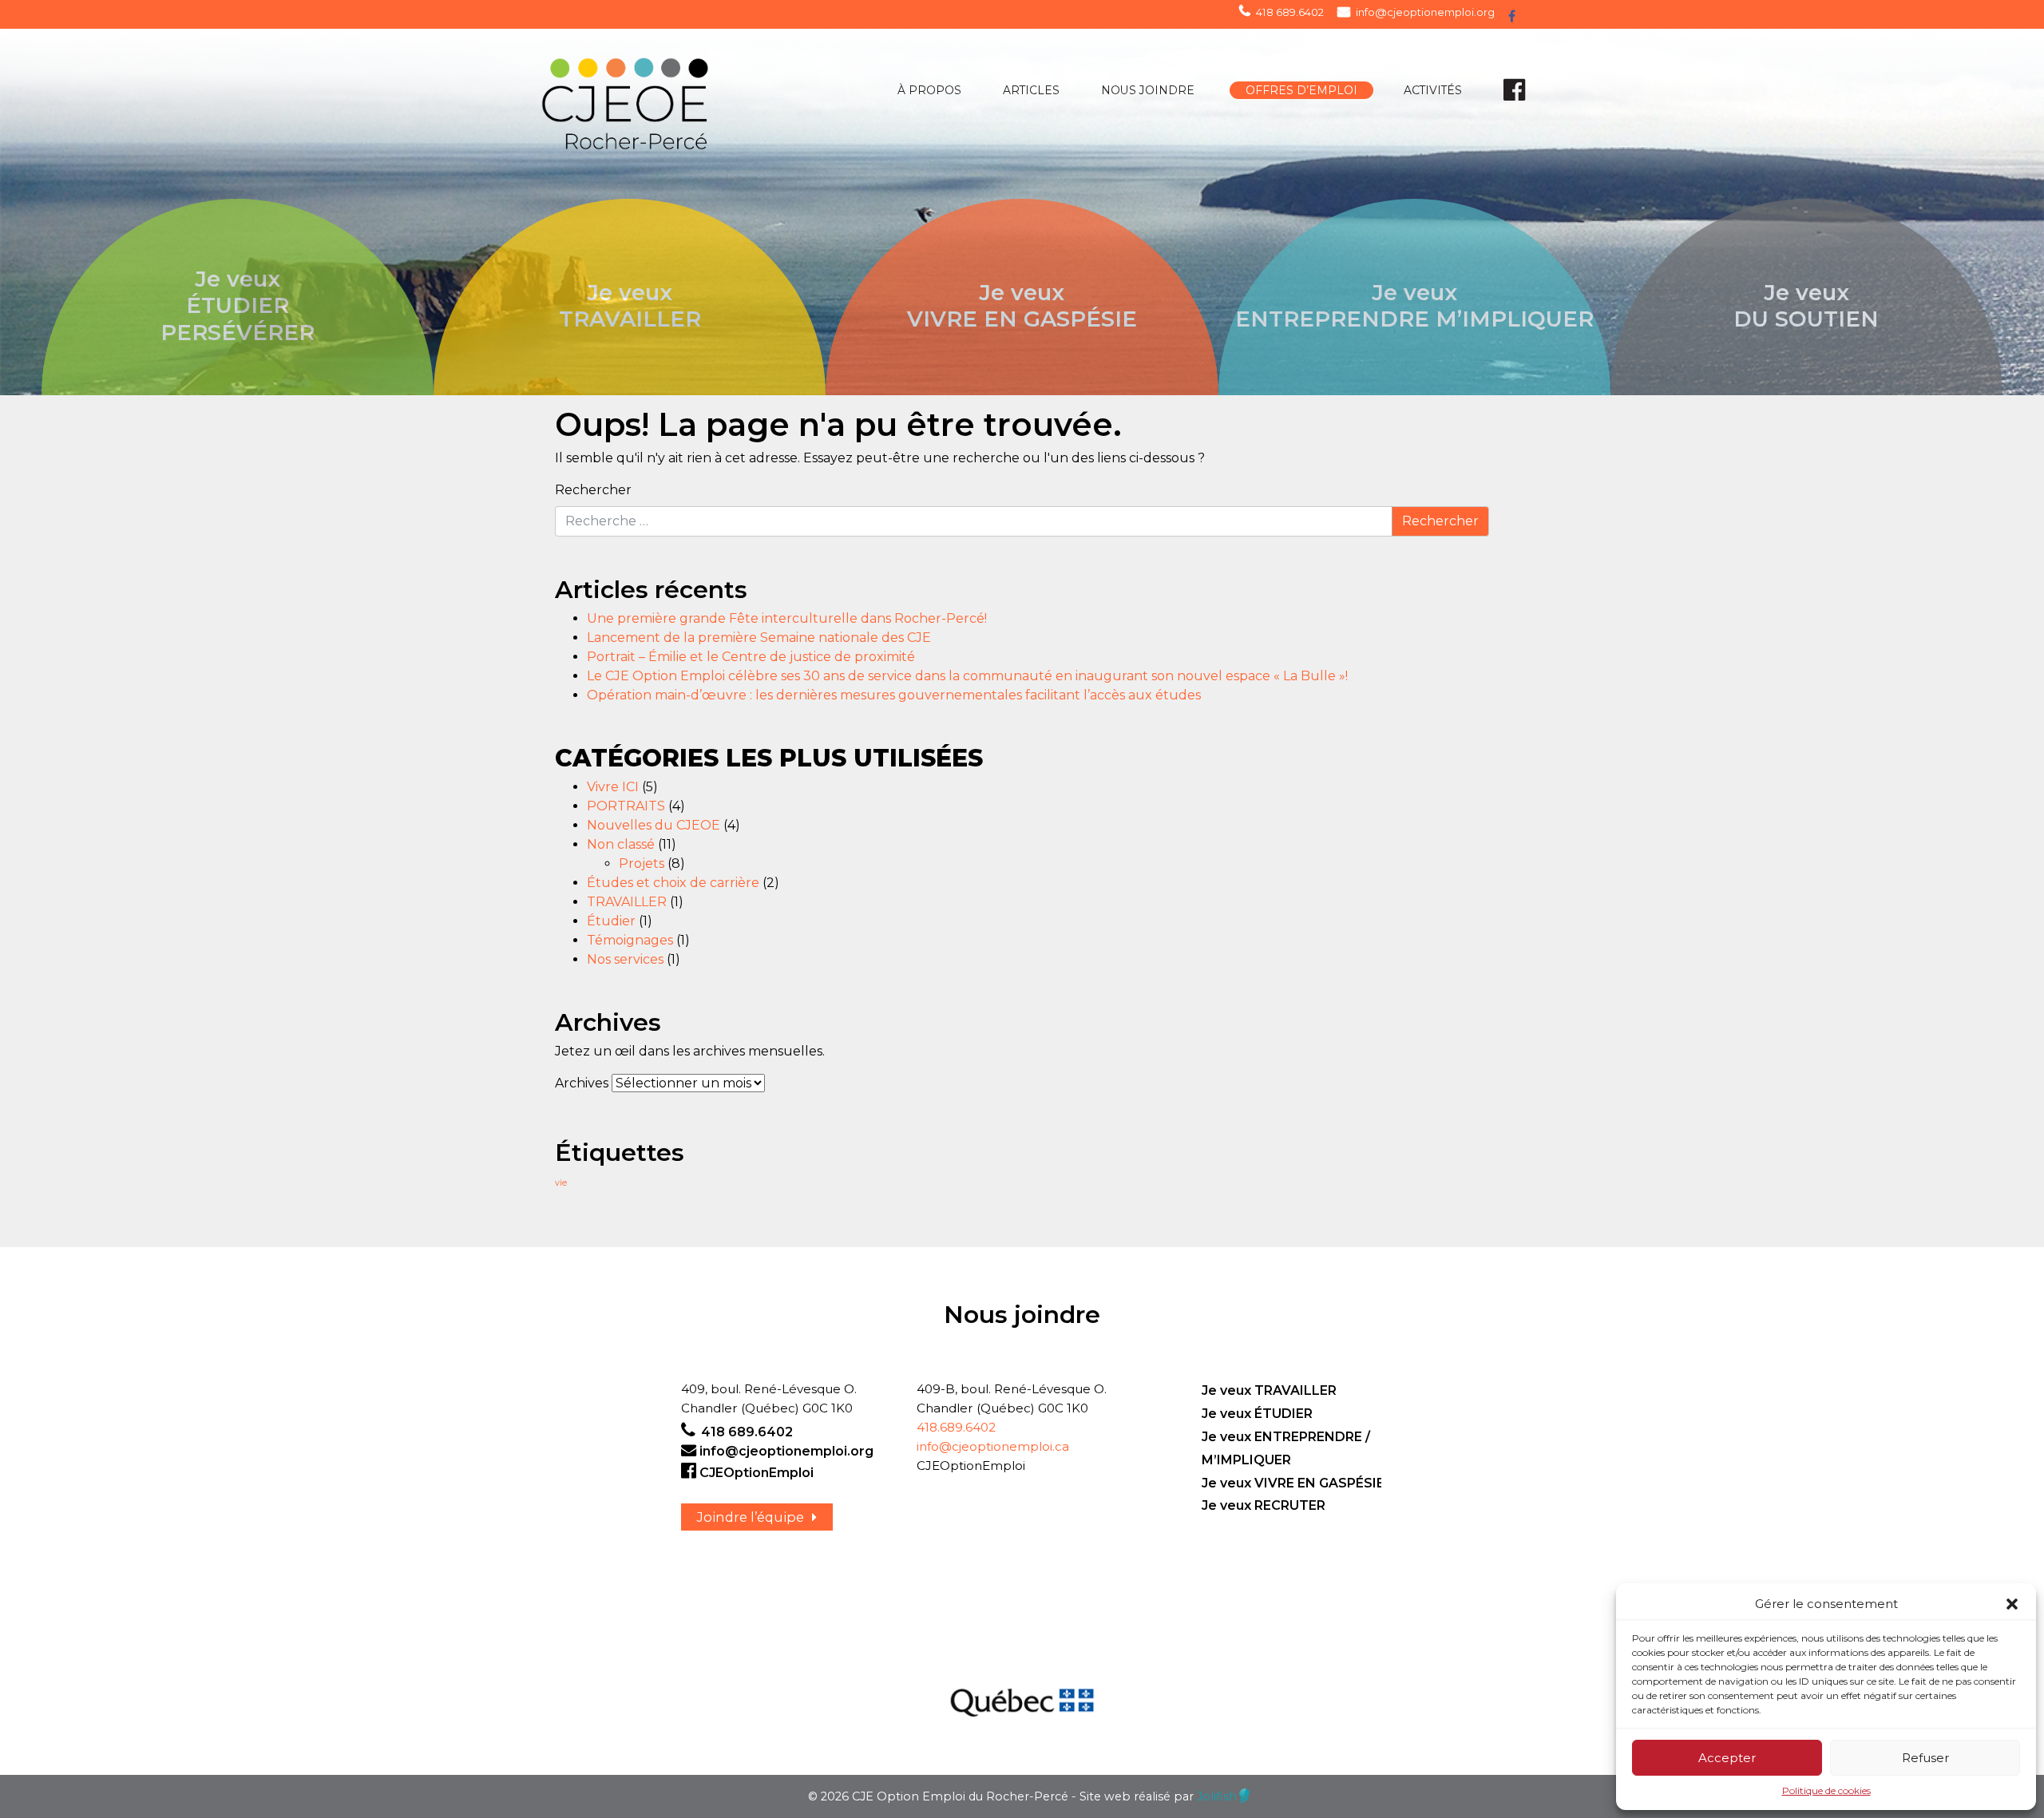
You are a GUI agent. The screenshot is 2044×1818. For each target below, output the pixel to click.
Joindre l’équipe (751, 1517)
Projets (642, 863)
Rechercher (593, 490)
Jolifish (1217, 1796)
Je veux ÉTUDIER (1257, 1414)
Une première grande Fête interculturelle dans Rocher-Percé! (787, 618)
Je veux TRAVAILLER (1269, 1390)
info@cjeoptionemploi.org (1425, 12)
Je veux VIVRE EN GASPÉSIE (1293, 1483)
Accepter (1727, 1758)
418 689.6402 (1290, 12)
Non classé (621, 844)
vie (561, 1183)
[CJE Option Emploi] (669, 98)
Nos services (625, 959)
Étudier (611, 921)
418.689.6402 (956, 1427)
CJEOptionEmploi (757, 1473)
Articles (1031, 90)
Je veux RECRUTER (1264, 1505)
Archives (582, 1083)
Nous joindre (1148, 90)
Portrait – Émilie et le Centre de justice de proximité (751, 657)
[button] (2012, 1604)
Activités (1433, 90)
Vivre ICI (613, 787)
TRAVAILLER (627, 902)
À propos (929, 90)
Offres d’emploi (1301, 90)
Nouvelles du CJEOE (654, 825)
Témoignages (630, 940)
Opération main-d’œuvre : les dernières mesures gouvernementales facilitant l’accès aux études (894, 695)
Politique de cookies (1826, 1790)
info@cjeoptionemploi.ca (993, 1446)
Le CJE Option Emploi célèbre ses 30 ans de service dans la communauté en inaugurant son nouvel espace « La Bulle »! (967, 676)
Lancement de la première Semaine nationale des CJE (759, 638)
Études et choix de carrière (673, 883)
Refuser (1925, 1758)
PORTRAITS (626, 806)
